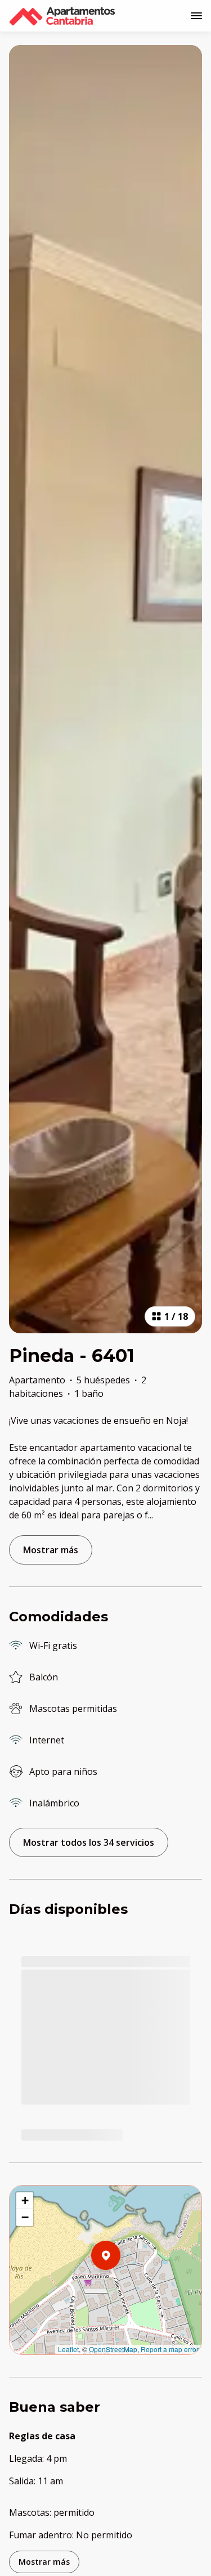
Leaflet (68, 2349)
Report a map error (170, 2349)
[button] (120, 2285)
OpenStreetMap (113, 2349)
